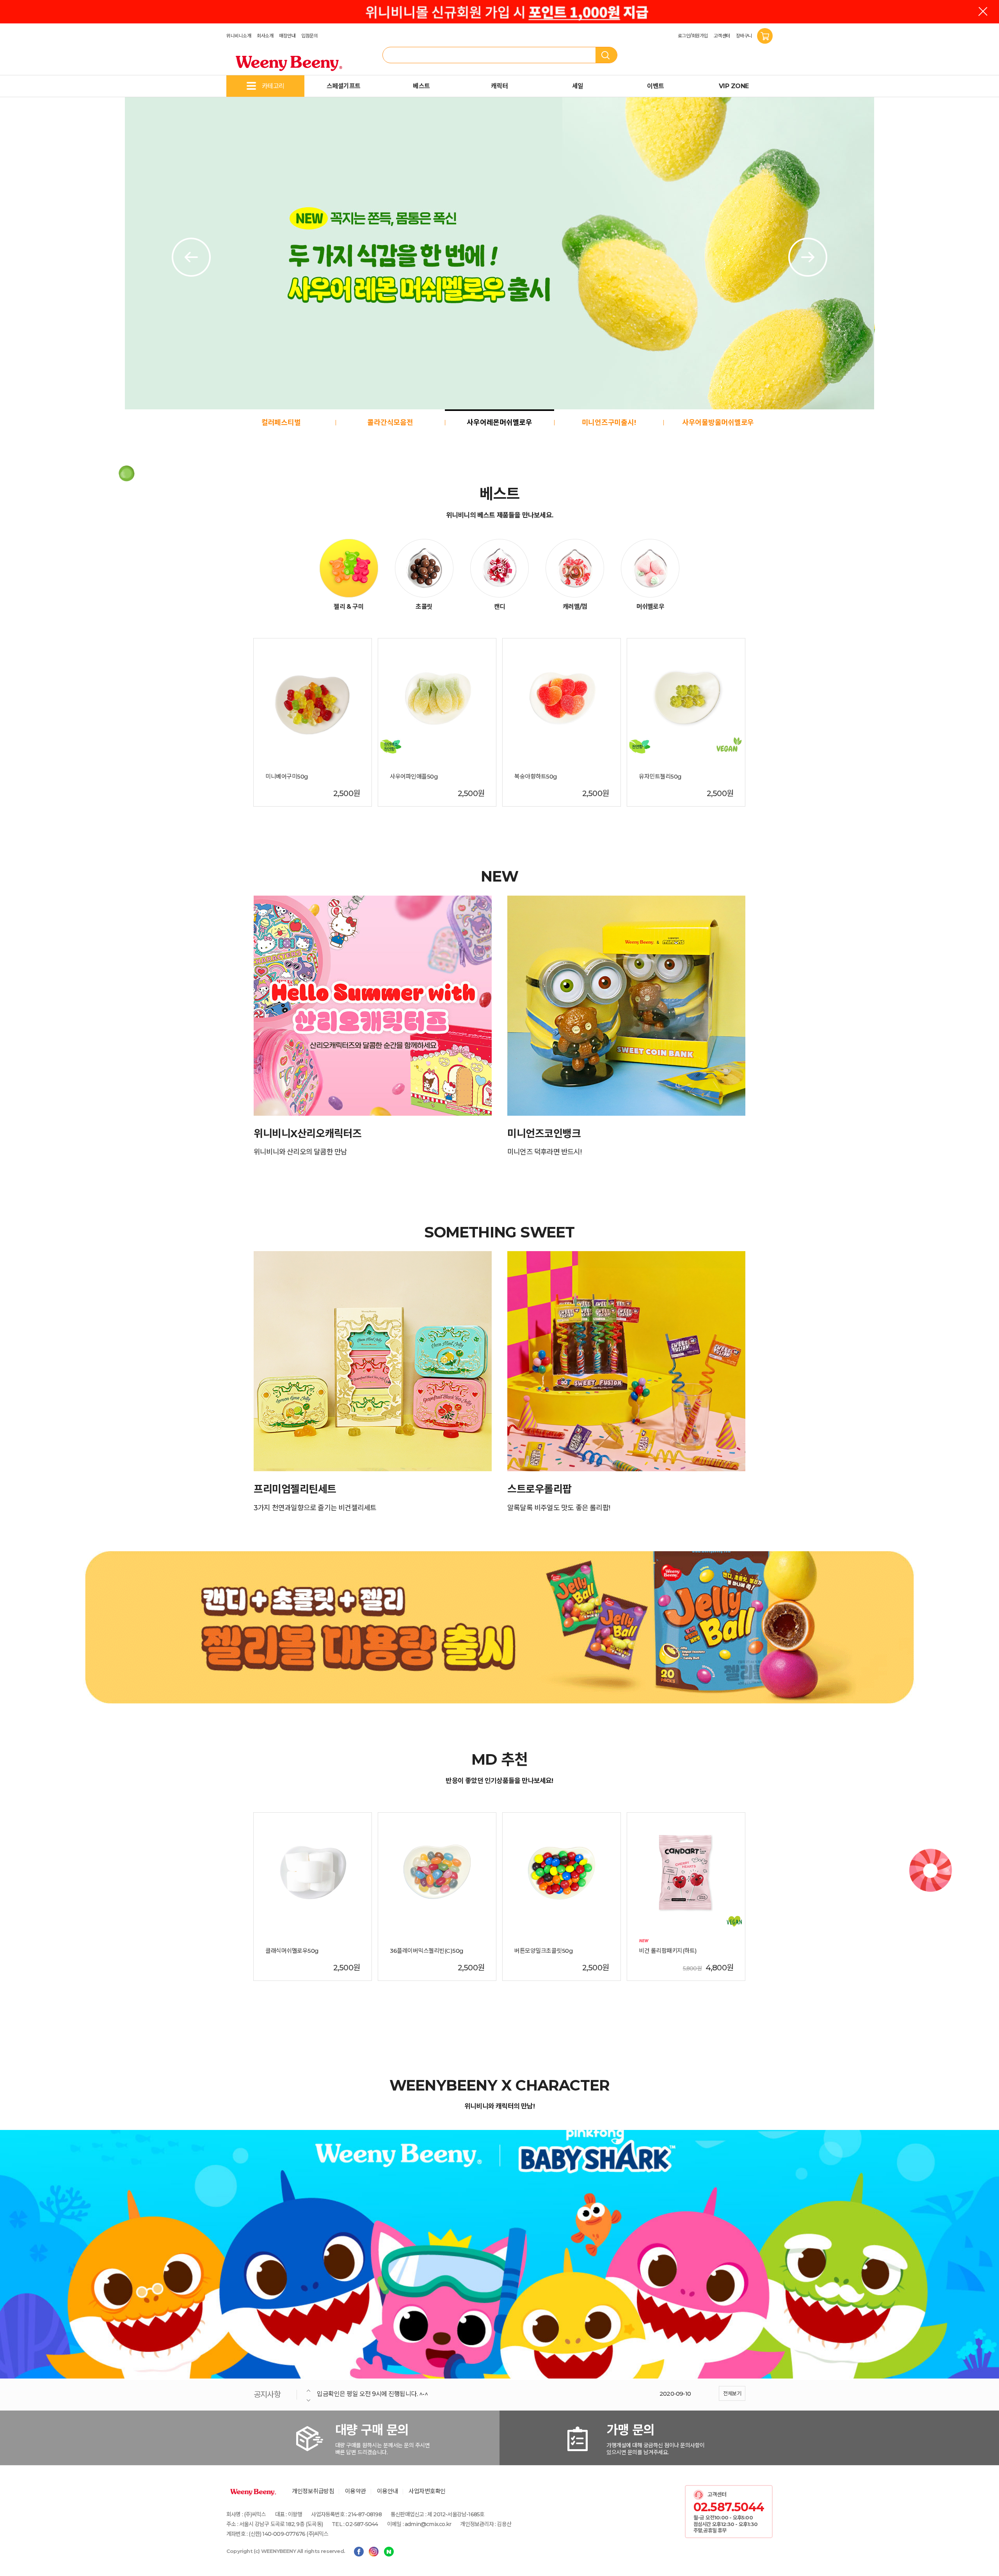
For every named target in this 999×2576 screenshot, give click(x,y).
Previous (191, 257)
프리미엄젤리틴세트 (295, 1489)
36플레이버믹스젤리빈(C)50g (427, 1951)
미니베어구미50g (287, 777)
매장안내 (287, 36)
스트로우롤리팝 (539, 1489)
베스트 (421, 86)
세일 (578, 86)
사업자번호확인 (427, 2491)
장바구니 (745, 36)
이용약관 (356, 2491)
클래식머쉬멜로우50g (292, 1951)
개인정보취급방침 (313, 2491)
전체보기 (732, 2393)
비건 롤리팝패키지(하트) (668, 1951)
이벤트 (656, 86)
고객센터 (722, 36)
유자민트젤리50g (660, 777)
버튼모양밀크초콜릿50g (544, 1951)
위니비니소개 (239, 36)
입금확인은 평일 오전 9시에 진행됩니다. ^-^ (372, 2394)
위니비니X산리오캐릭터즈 (308, 1134)
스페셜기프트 (344, 86)
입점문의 (309, 36)
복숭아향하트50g (536, 777)
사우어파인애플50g (414, 777)
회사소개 (265, 36)
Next (808, 257)
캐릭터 (499, 86)
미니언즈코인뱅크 (544, 1134)
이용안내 (388, 2491)
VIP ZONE (734, 86)
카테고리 (273, 86)
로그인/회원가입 (693, 36)
